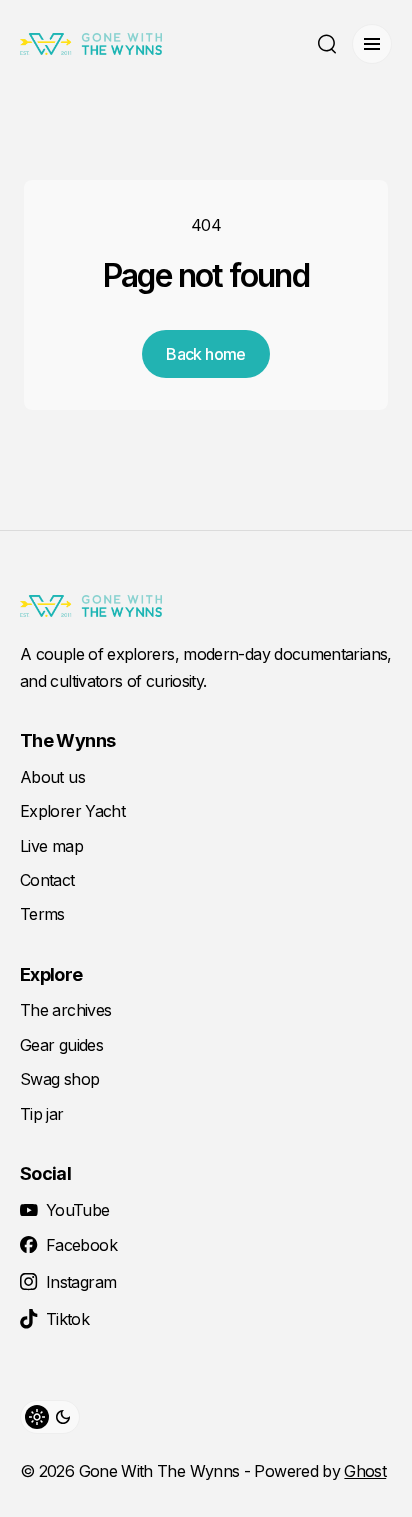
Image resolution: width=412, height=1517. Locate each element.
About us (52, 777)
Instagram (81, 1282)
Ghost (365, 1471)
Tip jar (42, 1114)
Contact (47, 880)
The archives (65, 1010)
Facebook (81, 1245)
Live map (51, 846)
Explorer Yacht (72, 811)
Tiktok (67, 1319)
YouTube (78, 1210)
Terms (42, 914)
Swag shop (59, 1079)
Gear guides (61, 1045)
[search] (327, 44)
